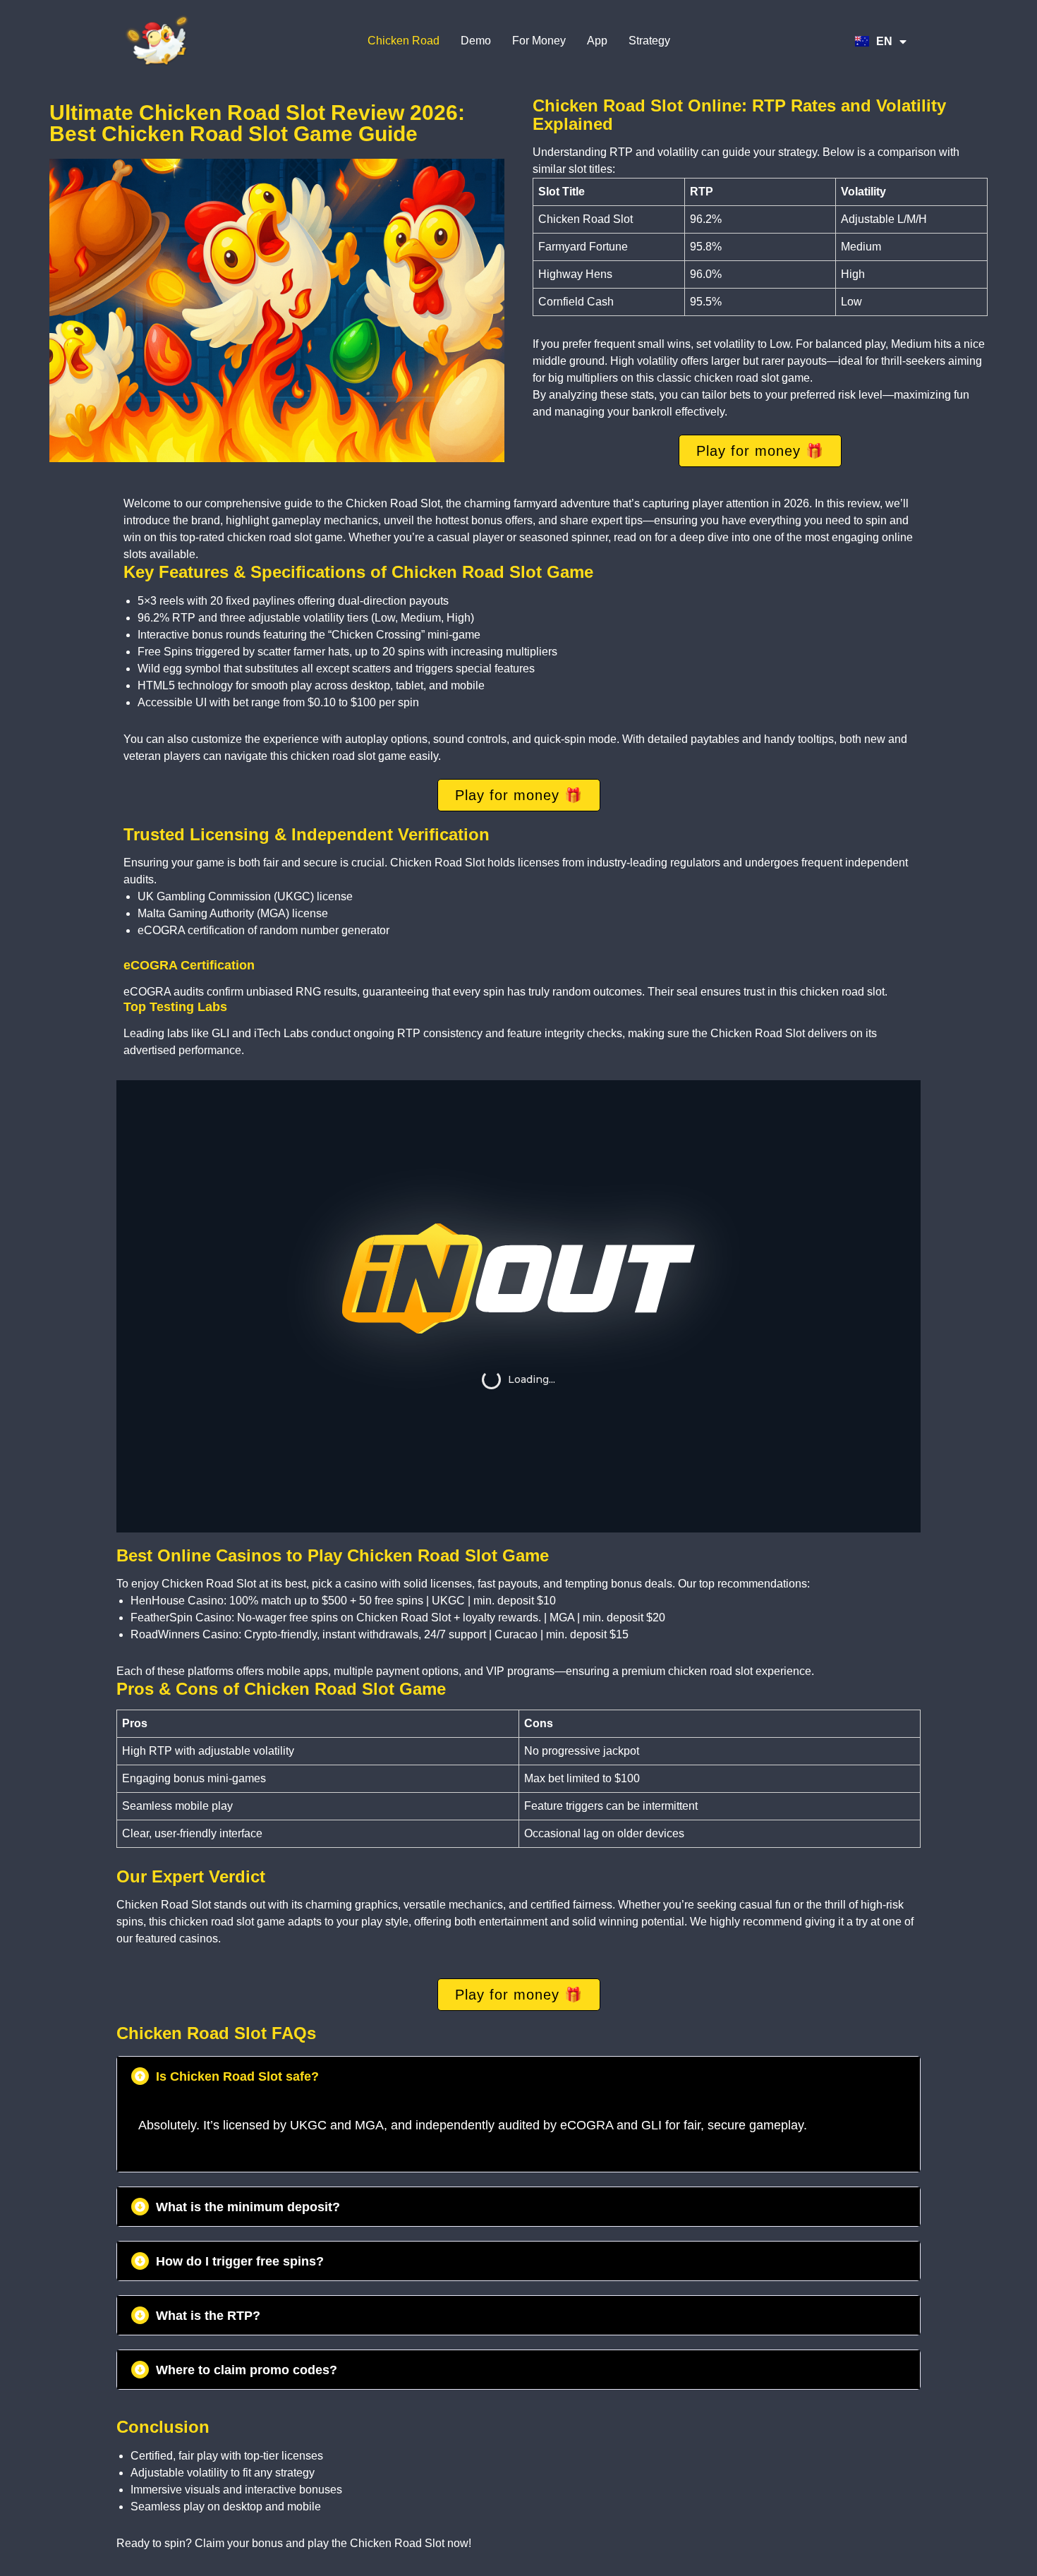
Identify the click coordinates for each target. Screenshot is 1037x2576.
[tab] (518, 2076)
